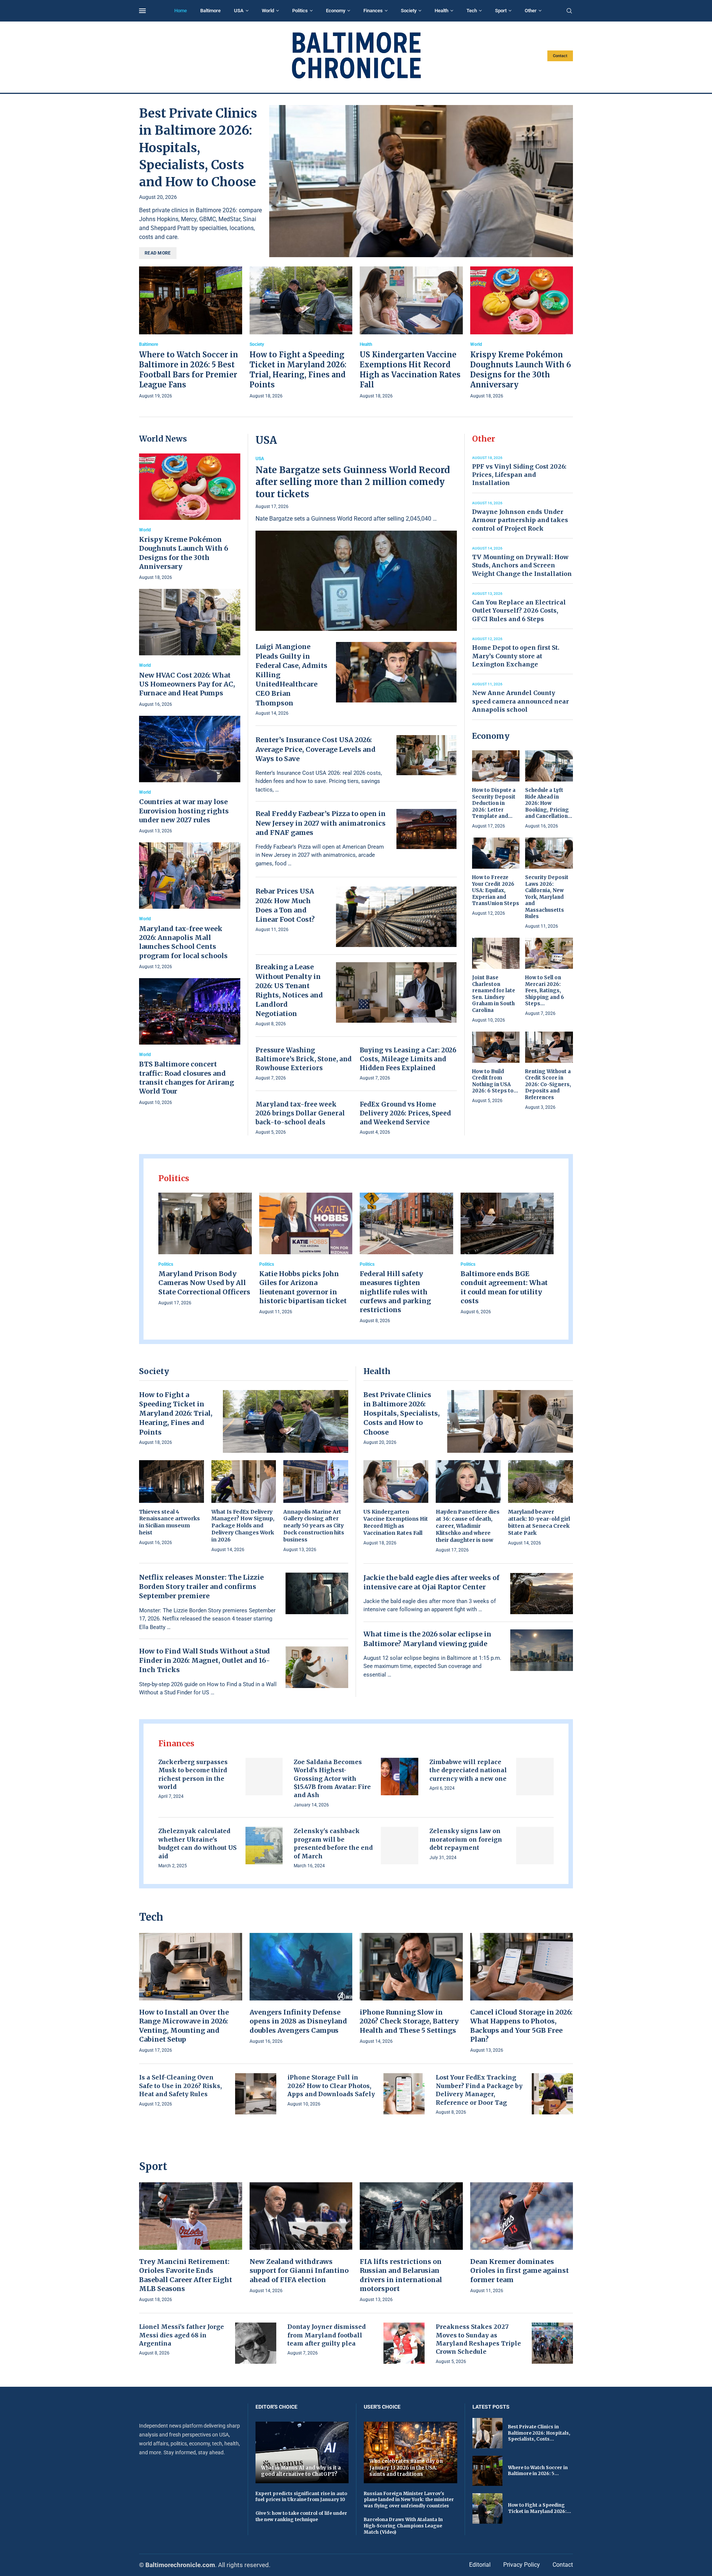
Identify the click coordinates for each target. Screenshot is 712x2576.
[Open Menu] (142, 11)
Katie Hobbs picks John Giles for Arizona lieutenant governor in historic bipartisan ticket (303, 1287)
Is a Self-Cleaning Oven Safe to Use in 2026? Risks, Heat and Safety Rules (180, 2086)
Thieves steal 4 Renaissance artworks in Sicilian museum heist (169, 1522)
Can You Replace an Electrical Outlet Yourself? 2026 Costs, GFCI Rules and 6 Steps (519, 611)
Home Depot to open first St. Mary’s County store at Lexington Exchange (516, 656)
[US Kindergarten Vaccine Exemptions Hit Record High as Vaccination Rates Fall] (411, 333)
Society (409, 11)
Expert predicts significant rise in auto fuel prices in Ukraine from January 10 (301, 2497)
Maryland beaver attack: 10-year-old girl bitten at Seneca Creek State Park (539, 1522)
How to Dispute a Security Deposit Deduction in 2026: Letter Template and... (494, 803)
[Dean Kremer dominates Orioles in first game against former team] (522, 2239)
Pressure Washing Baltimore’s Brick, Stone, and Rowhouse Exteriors (304, 1059)
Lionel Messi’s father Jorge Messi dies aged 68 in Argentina (182, 2335)
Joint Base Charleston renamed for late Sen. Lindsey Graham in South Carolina (494, 994)
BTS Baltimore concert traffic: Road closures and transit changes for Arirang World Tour (187, 1078)
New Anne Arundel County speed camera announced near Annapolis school (520, 701)
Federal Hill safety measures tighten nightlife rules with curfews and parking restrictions (395, 1292)
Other (531, 11)
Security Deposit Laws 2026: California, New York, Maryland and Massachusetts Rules (547, 897)
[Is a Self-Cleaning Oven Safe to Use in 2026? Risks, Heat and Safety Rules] (256, 2094)
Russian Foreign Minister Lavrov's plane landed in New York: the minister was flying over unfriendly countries (409, 2500)
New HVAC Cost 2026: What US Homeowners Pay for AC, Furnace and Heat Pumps (187, 684)
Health (441, 11)
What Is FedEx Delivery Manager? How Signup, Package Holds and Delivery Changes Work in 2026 (243, 1526)
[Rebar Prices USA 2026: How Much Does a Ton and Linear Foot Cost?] (396, 917)
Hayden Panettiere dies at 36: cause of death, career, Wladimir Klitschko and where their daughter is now (468, 1526)
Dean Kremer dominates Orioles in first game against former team (520, 2271)
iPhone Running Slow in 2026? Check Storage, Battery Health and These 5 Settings (409, 2021)
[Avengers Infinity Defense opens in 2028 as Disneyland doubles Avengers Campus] (301, 1989)
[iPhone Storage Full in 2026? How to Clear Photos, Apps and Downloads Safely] (404, 2094)
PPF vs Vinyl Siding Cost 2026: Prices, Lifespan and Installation (519, 475)
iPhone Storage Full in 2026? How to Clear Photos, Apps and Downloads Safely (331, 2086)
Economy (336, 11)
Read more (158, 253)
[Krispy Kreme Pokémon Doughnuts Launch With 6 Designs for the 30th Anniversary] (522, 333)
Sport (501, 11)
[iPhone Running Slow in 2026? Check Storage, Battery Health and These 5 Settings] (411, 1989)
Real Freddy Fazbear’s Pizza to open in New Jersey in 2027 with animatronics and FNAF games (321, 823)
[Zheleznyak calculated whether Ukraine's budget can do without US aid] (264, 1846)
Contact (560, 56)
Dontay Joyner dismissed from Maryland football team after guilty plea (327, 2335)
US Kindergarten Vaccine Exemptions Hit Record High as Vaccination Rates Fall (396, 1522)
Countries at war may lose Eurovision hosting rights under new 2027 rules (184, 811)
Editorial (480, 2565)
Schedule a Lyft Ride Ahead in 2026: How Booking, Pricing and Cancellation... (549, 803)
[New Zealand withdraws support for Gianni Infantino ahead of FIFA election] (301, 2239)
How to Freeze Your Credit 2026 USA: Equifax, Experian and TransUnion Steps (496, 890)
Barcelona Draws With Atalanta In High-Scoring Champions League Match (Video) (403, 2526)
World (268, 11)
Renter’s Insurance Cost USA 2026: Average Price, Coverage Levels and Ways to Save (316, 749)
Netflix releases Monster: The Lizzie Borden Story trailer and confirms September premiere (201, 1587)
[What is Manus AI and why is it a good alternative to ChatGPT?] (302, 2452)
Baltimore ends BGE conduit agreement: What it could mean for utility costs (504, 1287)
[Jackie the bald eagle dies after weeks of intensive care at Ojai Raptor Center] (542, 1594)
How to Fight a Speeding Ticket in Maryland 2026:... (540, 2508)
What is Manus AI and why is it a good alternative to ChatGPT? (301, 2471)
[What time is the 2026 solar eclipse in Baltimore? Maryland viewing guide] (542, 1650)
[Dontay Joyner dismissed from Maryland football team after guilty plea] (404, 2343)
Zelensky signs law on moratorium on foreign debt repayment (466, 1839)
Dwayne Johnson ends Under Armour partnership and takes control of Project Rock (520, 520)
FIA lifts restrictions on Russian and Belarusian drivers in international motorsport (401, 2275)
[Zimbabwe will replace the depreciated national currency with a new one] (535, 1777)
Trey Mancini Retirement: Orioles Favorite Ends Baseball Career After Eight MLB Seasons (186, 2275)
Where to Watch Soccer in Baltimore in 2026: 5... (538, 2471)
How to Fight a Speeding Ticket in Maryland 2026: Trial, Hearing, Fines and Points (176, 1413)
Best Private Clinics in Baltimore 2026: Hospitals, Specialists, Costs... (539, 2433)
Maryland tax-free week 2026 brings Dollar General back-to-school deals (300, 1113)
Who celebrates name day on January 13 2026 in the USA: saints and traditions (406, 2468)
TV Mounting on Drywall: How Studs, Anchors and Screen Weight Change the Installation (522, 565)
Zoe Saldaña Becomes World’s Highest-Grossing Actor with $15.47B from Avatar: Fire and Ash (332, 1779)
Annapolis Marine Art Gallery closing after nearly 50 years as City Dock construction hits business (314, 1526)
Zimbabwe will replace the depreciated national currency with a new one (468, 1770)
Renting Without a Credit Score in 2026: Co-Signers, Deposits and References (548, 1084)
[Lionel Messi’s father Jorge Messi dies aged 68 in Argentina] (256, 2343)
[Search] (569, 11)
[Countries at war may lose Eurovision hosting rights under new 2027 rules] (190, 775)
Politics (300, 11)
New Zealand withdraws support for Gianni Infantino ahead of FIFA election (299, 2271)
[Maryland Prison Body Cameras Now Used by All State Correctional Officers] (205, 1250)
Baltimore (210, 11)
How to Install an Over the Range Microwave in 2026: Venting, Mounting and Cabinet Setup (184, 2026)
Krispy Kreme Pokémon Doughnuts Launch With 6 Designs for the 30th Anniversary (184, 553)
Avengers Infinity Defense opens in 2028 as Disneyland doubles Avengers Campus (298, 2021)
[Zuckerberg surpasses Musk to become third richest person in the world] (264, 1777)
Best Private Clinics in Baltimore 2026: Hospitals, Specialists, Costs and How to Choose (198, 148)
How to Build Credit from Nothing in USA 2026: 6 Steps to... (495, 1081)
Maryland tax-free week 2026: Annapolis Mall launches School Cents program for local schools (183, 942)
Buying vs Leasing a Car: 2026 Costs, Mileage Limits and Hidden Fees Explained (408, 1059)
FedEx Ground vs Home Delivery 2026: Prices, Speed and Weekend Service (405, 1113)
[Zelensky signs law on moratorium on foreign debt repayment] (535, 1846)
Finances (373, 11)
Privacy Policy (522, 2565)
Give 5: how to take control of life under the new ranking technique (301, 2516)
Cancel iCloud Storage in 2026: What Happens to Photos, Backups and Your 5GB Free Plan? (521, 2026)
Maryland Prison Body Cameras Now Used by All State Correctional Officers (204, 1283)
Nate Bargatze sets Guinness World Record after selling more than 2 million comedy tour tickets (353, 482)
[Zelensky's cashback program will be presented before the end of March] (400, 1846)
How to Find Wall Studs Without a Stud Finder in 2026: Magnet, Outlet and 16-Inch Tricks (205, 1660)
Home (181, 11)
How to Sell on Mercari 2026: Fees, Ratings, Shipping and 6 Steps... (545, 991)
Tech (472, 11)
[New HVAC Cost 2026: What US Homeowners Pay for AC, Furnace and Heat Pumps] (190, 648)
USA (239, 11)
